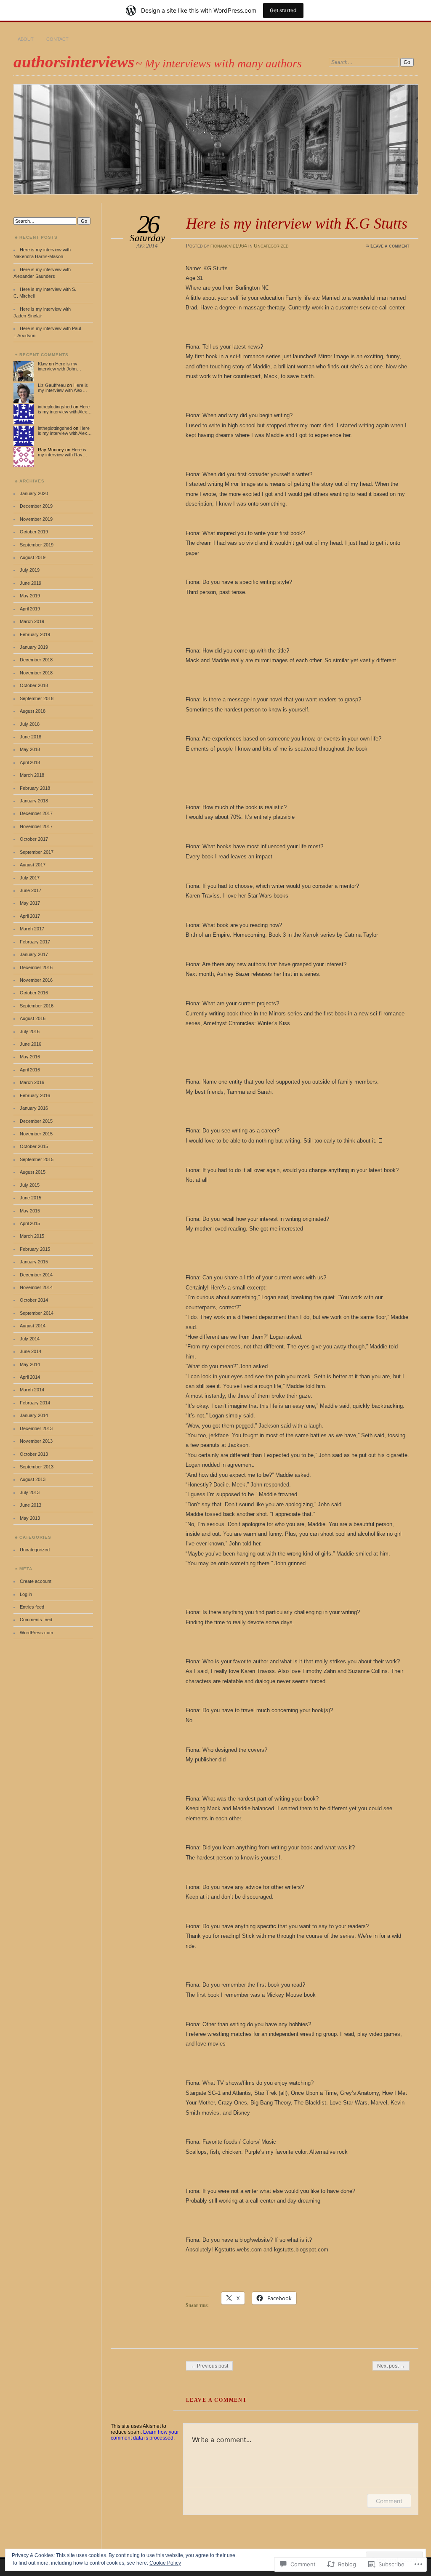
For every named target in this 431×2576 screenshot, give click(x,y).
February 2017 (35, 942)
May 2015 (30, 1211)
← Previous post (209, 2366)
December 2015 (36, 1121)
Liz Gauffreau (52, 385)
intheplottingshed (55, 407)
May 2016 (30, 1057)
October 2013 (34, 1454)
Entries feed (32, 1607)
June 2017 (31, 890)
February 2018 (35, 788)
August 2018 (33, 711)
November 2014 (36, 1287)
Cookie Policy (165, 2563)
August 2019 (33, 557)
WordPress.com (36, 1633)
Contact (57, 39)
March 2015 (32, 1236)
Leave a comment (390, 246)
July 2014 (30, 1339)
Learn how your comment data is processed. (145, 2435)
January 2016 (34, 1108)
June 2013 (31, 1505)
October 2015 (34, 1146)
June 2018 (31, 737)
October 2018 (34, 685)
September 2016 (37, 1006)
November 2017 (36, 826)
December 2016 (36, 967)
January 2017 (34, 954)
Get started (283, 10)
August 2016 (33, 1018)
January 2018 (34, 801)
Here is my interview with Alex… (63, 388)
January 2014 (34, 1415)
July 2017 (30, 878)
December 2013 (36, 1428)
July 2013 (30, 1492)
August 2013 (33, 1479)
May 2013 (30, 1518)
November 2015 (36, 1134)
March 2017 (32, 929)
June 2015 (31, 1198)
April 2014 (30, 1377)
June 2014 (31, 1351)
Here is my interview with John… (60, 366)
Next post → (391, 2366)
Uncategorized (271, 246)
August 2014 (33, 1326)
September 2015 (37, 1159)
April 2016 (30, 1070)
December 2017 (36, 813)
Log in (26, 1594)
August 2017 (33, 865)
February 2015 (35, 1249)
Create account (36, 1581)
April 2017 (30, 916)
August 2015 (33, 1172)
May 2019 (30, 596)
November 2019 (36, 519)
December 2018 (36, 660)
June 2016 (31, 1044)
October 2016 (34, 993)
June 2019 (31, 583)
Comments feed (36, 1620)
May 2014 (30, 1364)
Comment (389, 2501)
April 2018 (30, 762)
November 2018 (36, 673)
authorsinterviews (74, 62)
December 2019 (36, 506)
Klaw (43, 364)
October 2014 (34, 1300)
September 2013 (37, 1467)
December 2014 (36, 1275)
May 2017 (30, 903)
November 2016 (36, 980)
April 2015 (30, 1223)
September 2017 (37, 852)
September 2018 (37, 698)
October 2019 (34, 532)
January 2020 (34, 493)
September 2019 (37, 545)
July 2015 (30, 1185)
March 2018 (32, 775)
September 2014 (37, 1313)
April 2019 (30, 609)
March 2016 (32, 1082)
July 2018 (30, 724)
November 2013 (36, 1441)
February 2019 (35, 634)
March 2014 (32, 1390)
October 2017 (34, 839)
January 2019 (34, 647)
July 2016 (30, 1031)
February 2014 (35, 1403)
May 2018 (30, 749)
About (26, 39)
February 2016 (35, 1095)
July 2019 (30, 570)
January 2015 (34, 1262)
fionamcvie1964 (229, 246)
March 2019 (32, 621)
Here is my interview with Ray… (63, 452)
